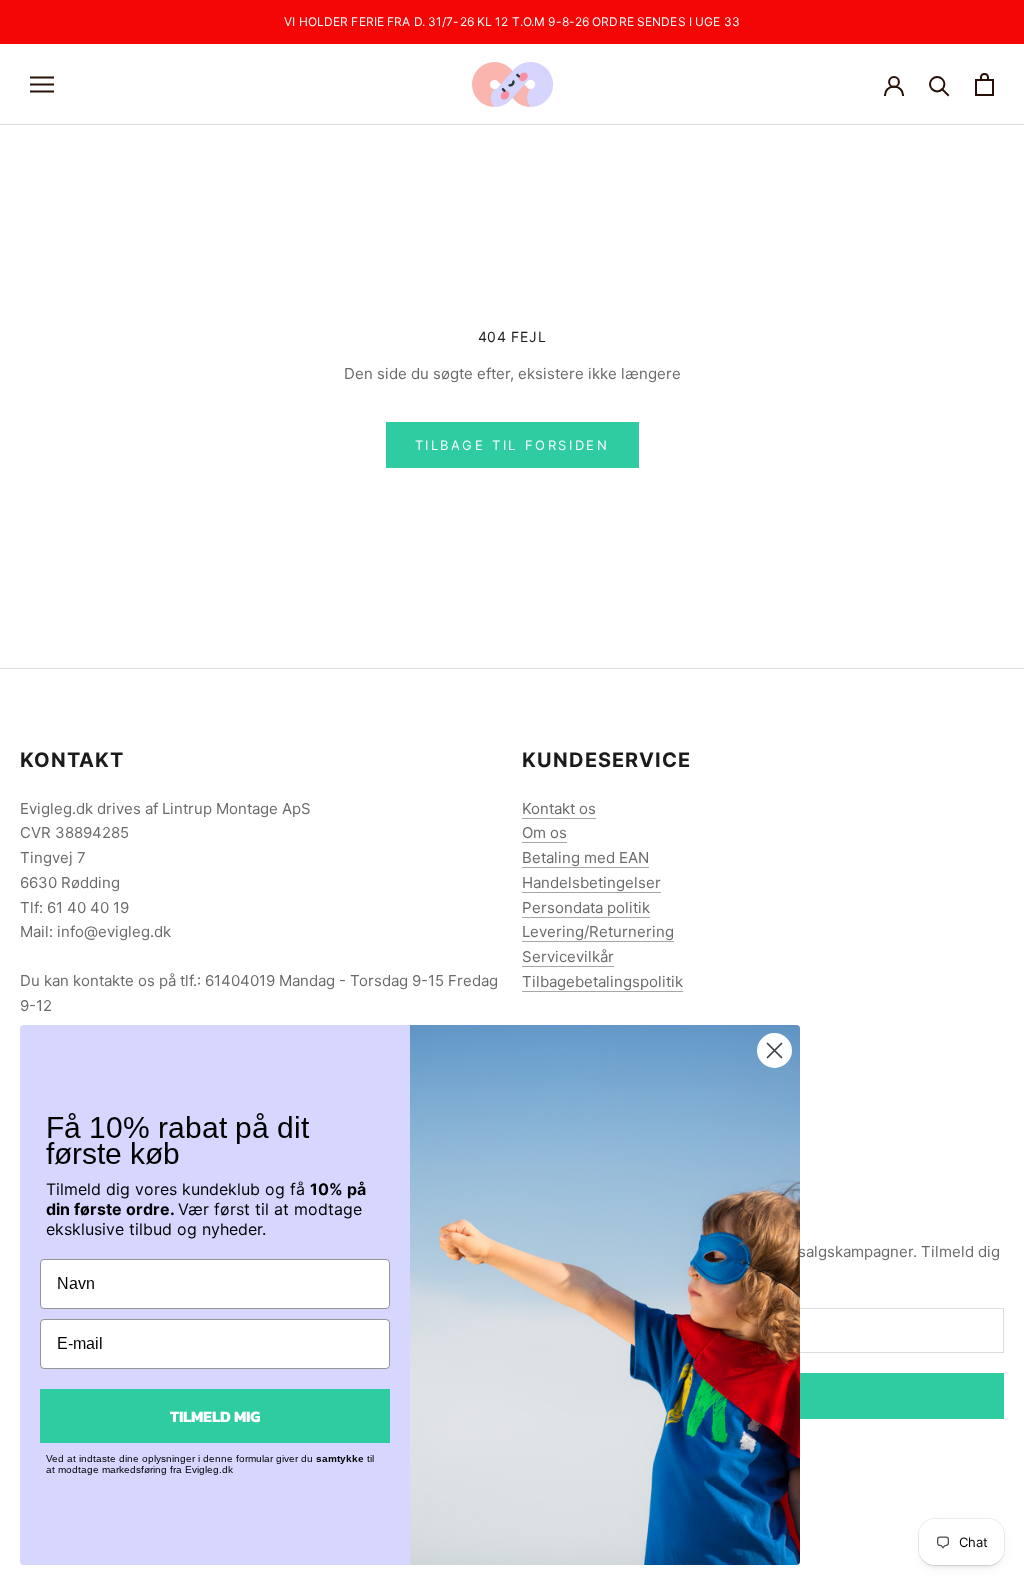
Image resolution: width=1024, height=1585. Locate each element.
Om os (544, 832)
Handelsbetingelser (591, 882)
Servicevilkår (568, 956)
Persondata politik (586, 907)
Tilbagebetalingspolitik (602, 981)
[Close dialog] (774, 1050)
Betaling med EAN (585, 857)
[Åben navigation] (42, 84)
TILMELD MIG (215, 1416)
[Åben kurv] (984, 84)
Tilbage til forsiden (512, 445)
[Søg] (939, 84)
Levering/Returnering (598, 931)
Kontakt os (559, 808)
